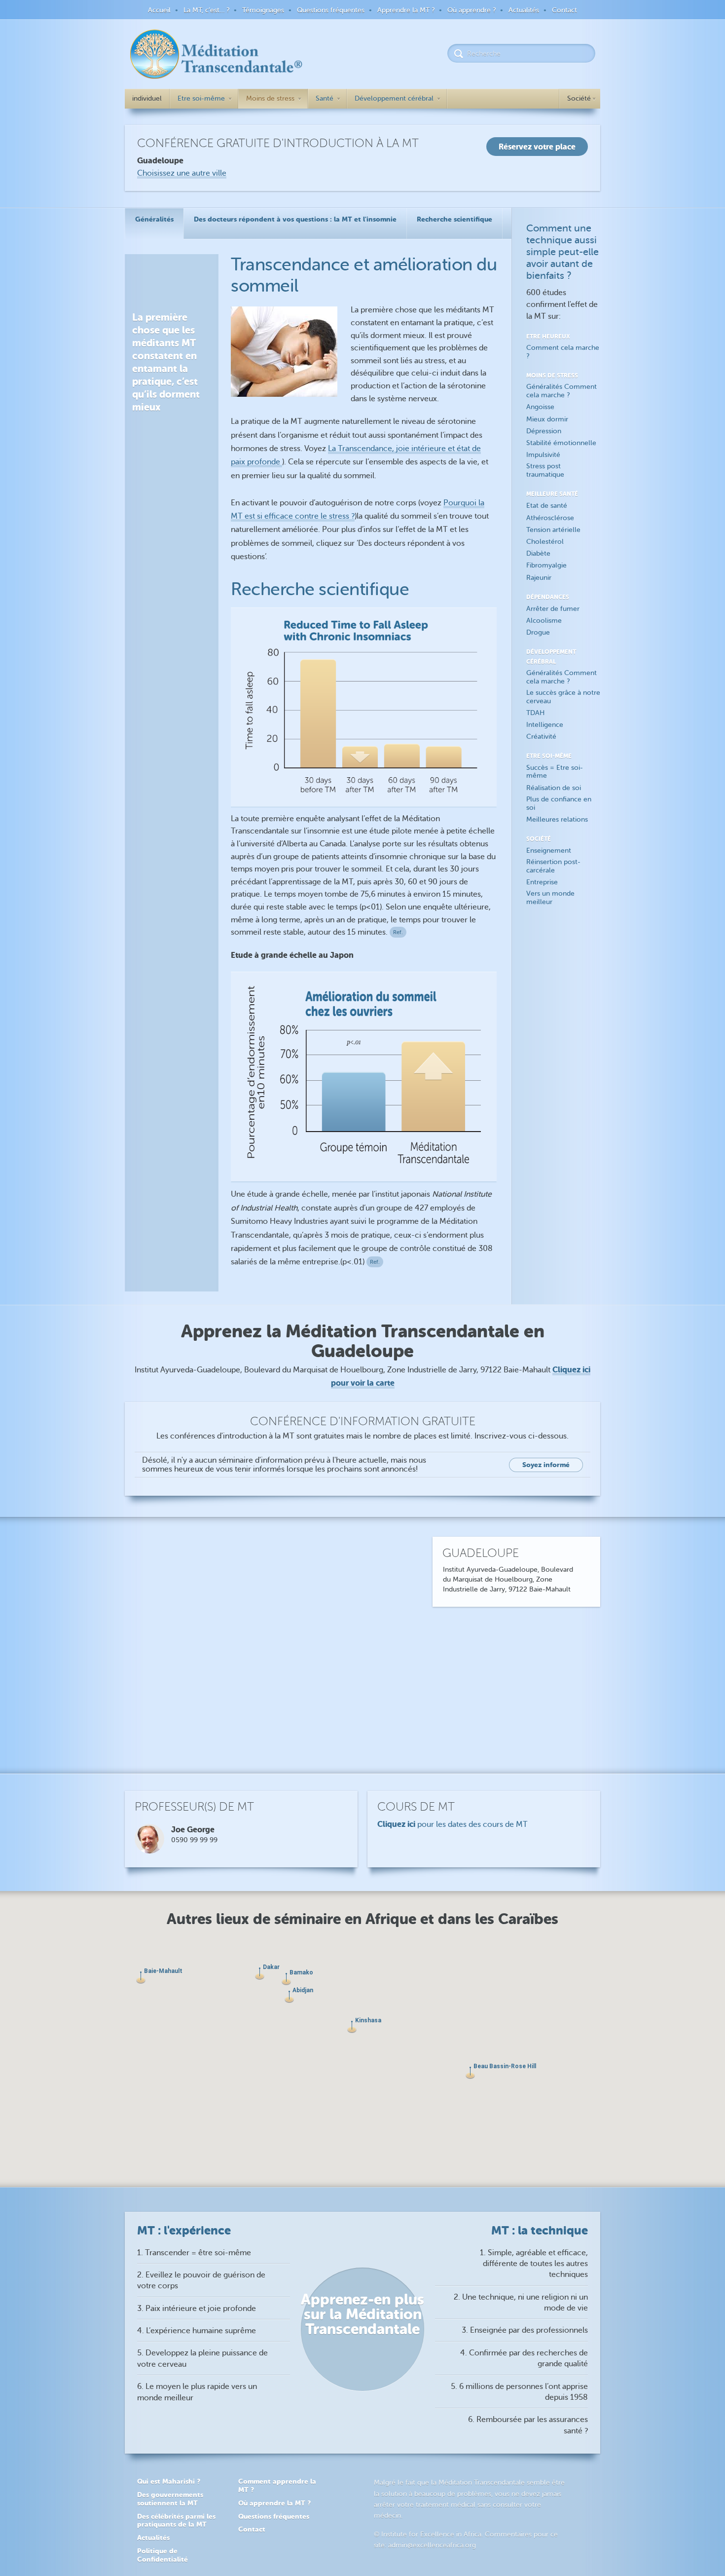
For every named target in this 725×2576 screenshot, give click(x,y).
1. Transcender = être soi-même (194, 2253)
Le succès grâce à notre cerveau (563, 697)
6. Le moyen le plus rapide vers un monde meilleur (197, 2392)
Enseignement (549, 851)
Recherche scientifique (454, 219)
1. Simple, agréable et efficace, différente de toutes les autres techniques (534, 2264)
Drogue (538, 632)
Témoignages (263, 10)
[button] (352, 2027)
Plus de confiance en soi (559, 803)
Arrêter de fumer (553, 609)
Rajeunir (539, 578)
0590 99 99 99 (194, 1840)
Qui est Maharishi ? (169, 2481)
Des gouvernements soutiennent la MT (170, 2499)
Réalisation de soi (554, 788)
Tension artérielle (553, 530)
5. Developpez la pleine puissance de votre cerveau (202, 2358)
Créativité (541, 737)
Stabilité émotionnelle (561, 443)
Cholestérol (545, 542)
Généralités (154, 219)
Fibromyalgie (546, 565)
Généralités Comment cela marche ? (562, 391)
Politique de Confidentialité (163, 2555)
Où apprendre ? (471, 10)
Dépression (544, 431)
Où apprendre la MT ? (274, 2503)
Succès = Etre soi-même (555, 772)
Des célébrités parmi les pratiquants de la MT (176, 2520)
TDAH (535, 713)
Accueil (159, 10)
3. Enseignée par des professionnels (525, 2330)
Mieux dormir (547, 419)
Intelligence (545, 725)
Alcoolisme (544, 621)
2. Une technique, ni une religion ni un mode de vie (521, 2303)
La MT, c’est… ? (206, 10)
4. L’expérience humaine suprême (197, 2331)
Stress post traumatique (545, 470)
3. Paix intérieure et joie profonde (197, 2309)
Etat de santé (547, 506)
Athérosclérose (550, 518)
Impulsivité (543, 455)
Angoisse (540, 407)
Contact (564, 10)
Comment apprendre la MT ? (277, 2485)
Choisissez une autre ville (182, 173)
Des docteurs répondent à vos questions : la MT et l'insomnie (295, 219)
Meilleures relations (557, 819)
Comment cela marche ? (563, 352)
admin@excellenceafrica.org (432, 2545)
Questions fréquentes (331, 10)
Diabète (538, 553)
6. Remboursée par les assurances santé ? (528, 2425)
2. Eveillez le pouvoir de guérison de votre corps (201, 2280)
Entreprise (542, 882)
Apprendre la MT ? (406, 10)
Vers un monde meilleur (550, 898)
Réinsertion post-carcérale (553, 866)
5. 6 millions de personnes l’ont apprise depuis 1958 (519, 2392)
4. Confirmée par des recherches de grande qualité (524, 2358)
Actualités (524, 10)
